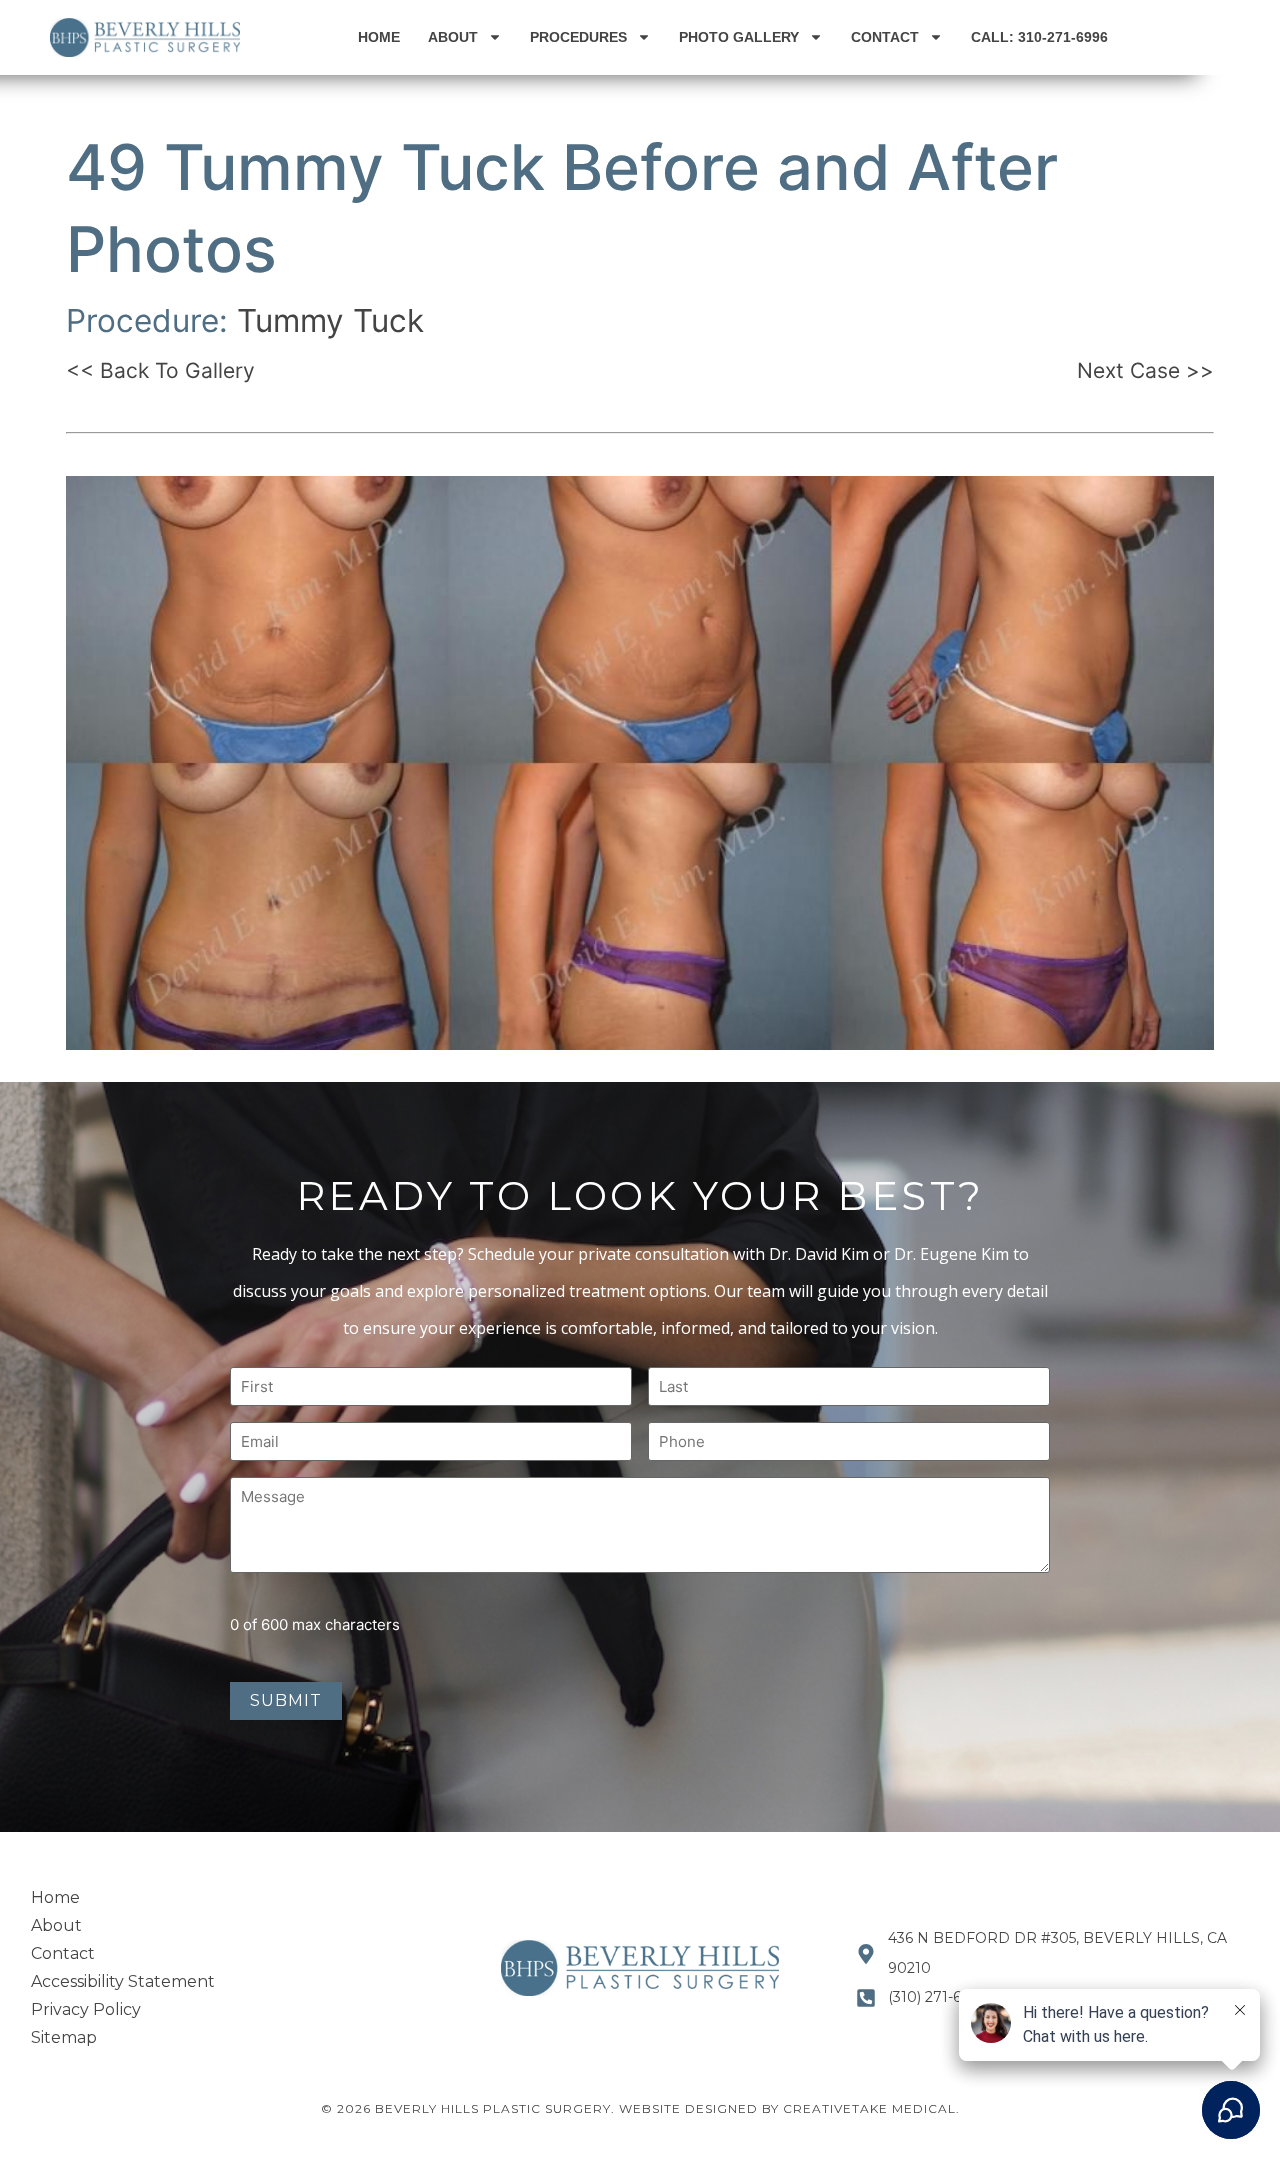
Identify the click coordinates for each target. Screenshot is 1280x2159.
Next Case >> (1145, 370)
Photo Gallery (739, 37)
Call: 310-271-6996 (1039, 37)
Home (379, 37)
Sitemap (64, 2037)
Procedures (578, 37)
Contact (885, 37)
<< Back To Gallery (160, 370)
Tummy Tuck (330, 320)
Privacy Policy (86, 2009)
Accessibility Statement (123, 1981)
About (453, 37)
